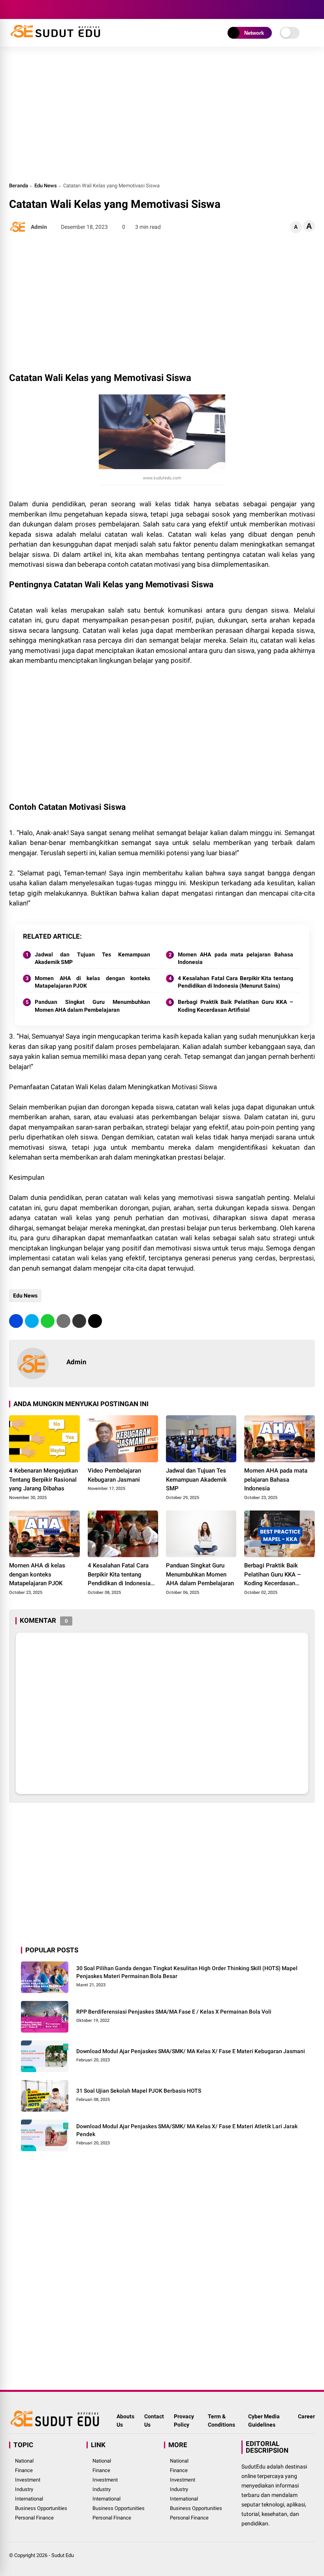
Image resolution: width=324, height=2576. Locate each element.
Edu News (46, 186)
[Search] (312, 10)
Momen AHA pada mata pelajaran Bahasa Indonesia (235, 958)
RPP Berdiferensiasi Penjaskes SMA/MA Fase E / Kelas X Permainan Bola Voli (174, 2012)
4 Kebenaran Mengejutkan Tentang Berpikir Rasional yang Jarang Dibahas (43, 1479)
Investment (28, 2480)
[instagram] (37, 9)
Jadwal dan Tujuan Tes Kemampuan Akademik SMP (92, 958)
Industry (24, 2489)
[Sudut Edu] (56, 39)
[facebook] (13, 9)
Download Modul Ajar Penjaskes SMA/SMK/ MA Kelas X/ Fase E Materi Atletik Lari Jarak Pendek (187, 2130)
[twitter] (25, 9)
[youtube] (49, 9)
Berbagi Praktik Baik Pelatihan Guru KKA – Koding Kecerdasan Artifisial (235, 1006)
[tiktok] (60, 9)
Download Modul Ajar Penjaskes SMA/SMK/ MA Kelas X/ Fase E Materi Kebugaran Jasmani (191, 2051)
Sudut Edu (63, 2555)
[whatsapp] (48, 1321)
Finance (24, 2470)
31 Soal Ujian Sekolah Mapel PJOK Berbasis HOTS (139, 2091)
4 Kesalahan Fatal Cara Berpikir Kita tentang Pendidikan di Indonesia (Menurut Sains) (235, 982)
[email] (79, 1321)
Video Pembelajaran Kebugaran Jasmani (114, 1475)
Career (306, 2416)
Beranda (19, 186)
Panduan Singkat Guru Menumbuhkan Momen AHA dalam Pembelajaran (92, 1006)
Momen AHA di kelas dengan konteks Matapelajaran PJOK (92, 982)
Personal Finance (34, 2518)
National (24, 2461)
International (29, 2499)
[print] (63, 1321)
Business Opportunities (41, 2508)
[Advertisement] (162, 114)
